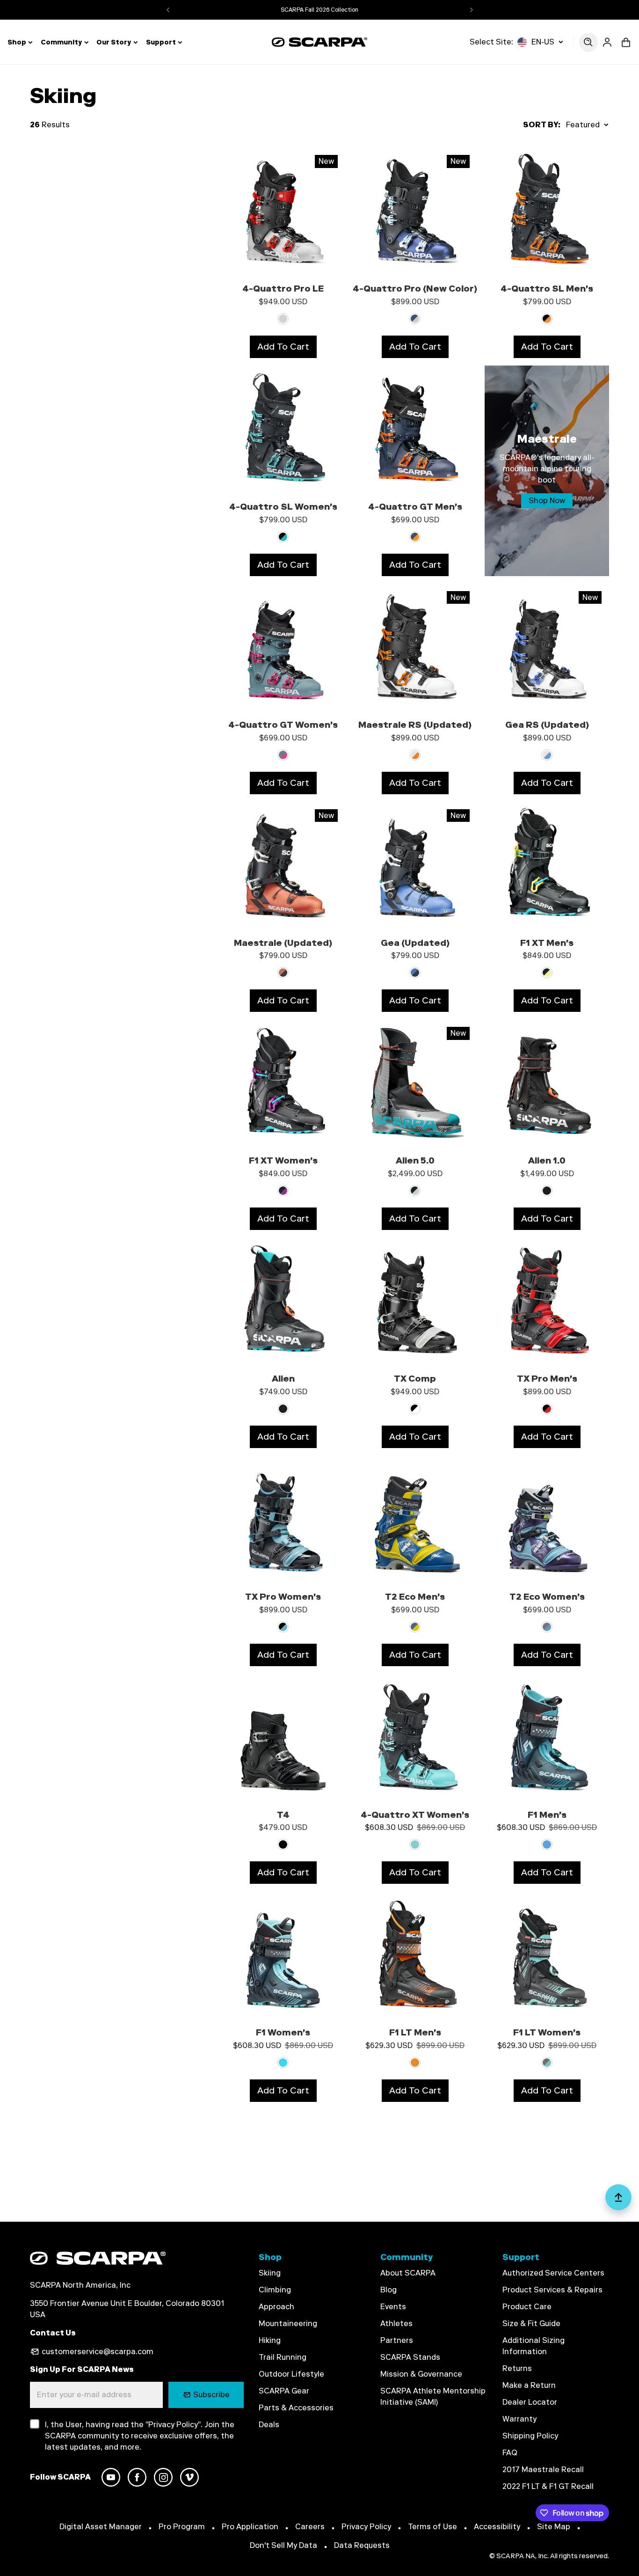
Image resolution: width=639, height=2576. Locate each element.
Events (393, 2307)
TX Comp (415, 1379)
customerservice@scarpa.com (98, 2352)
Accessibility (497, 2527)
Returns (517, 2368)
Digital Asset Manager (101, 2527)
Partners (397, 2340)
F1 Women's (283, 2032)
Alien (283, 1379)
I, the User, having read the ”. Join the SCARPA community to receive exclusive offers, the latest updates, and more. (140, 2436)
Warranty (519, 2419)
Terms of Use (432, 2527)
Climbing (275, 2290)
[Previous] (168, 10)
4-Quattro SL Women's (283, 507)
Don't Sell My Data (283, 2545)
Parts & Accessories (296, 2408)
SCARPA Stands (410, 2357)
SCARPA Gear (284, 2391)
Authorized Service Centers (553, 2273)
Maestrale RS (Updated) (415, 725)
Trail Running (283, 2357)
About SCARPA (408, 2273)
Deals (269, 2425)
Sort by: (542, 125)
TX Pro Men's (547, 1379)
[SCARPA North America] (320, 42)
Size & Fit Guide (531, 2324)
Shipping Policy (530, 2436)
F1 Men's (547, 1815)
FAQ (510, 2453)
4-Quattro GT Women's (283, 725)
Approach (276, 2307)
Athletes (396, 2324)
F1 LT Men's (415, 2032)
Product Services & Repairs (552, 2290)
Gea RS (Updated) (547, 725)
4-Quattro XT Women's (415, 1815)
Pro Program (182, 2527)
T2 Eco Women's (547, 1597)
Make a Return (529, 2385)
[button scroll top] (618, 2201)
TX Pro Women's (283, 1597)
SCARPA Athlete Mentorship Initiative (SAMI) (433, 2397)
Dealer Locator (530, 2402)
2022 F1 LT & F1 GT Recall (548, 2486)
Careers (310, 2527)
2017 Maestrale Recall (543, 2470)
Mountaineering (288, 2324)
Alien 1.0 (547, 1160)
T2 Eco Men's (415, 1597)
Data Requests (362, 2545)
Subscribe (211, 2395)
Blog (388, 2290)
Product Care (527, 2307)
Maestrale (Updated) (283, 943)
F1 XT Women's (283, 1160)
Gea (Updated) (415, 943)
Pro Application (250, 2527)
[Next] (472, 10)
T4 (283, 1815)
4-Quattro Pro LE (283, 289)
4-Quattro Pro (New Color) (415, 289)
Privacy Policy (366, 2527)
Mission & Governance (421, 2374)
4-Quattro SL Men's (547, 289)
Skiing (270, 2273)
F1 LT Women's (547, 2032)
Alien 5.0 (415, 1160)
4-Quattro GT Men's (415, 507)
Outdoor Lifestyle (291, 2374)
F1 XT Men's (547, 943)
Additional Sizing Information (534, 2346)
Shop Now (547, 501)
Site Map (554, 2527)
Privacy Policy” (174, 2425)
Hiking (270, 2340)
